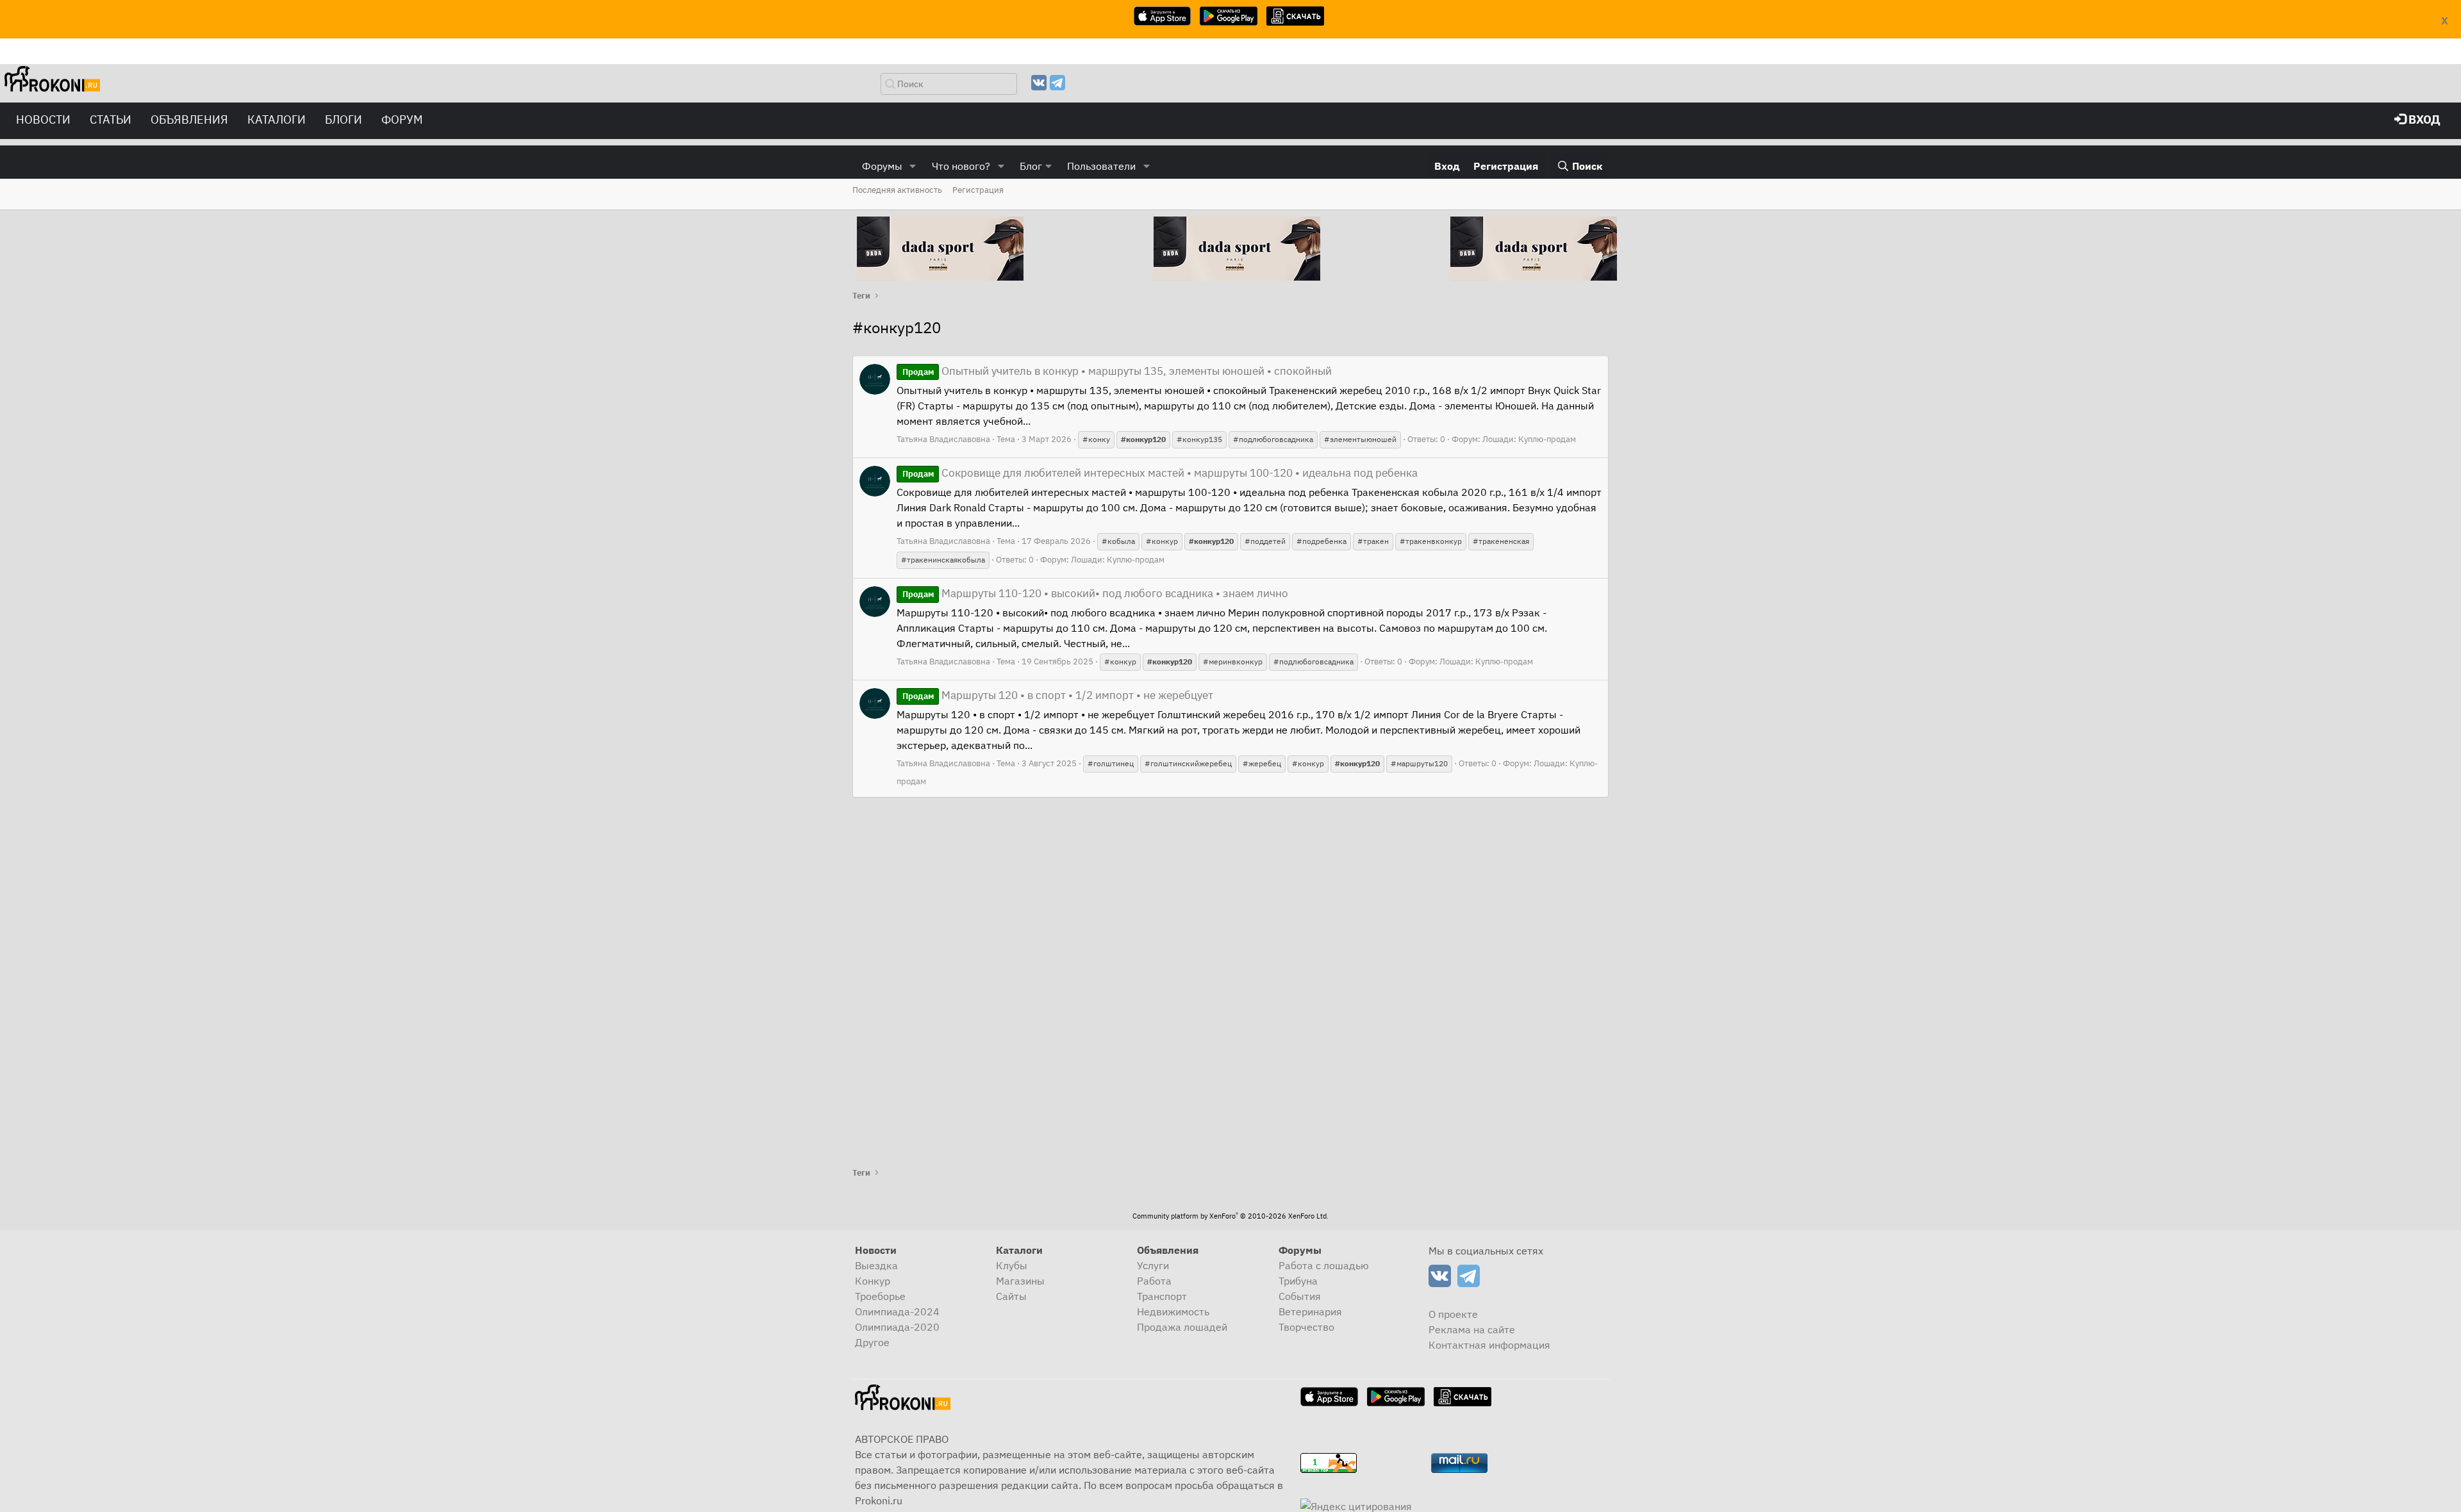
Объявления (189, 119)
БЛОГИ (344, 119)
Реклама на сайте (1472, 1329)
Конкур (873, 1281)
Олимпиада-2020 (897, 1327)
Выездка (876, 1265)
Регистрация (978, 190)
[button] (913, 166)
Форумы (882, 166)
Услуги (1153, 1265)
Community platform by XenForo (1230, 1216)
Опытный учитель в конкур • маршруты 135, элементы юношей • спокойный (1117, 371)
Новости (43, 119)
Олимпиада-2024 (897, 1311)
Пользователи (1101, 166)
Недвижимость (1173, 1311)
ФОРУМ (402, 119)
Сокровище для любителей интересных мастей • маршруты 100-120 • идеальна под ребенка (1160, 473)
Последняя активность (897, 190)
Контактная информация (1489, 1345)
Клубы (1012, 1265)
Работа (1154, 1281)
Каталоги (277, 119)
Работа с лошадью (1324, 1265)
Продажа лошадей (1182, 1327)
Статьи (111, 119)
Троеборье (880, 1296)
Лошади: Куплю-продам (1529, 439)
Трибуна (1298, 1281)
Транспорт (1162, 1296)
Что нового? (961, 166)
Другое (872, 1342)
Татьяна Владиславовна (943, 439)
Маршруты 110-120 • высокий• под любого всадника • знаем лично (1095, 593)
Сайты (1011, 1296)
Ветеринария (1310, 1311)
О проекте (1453, 1314)
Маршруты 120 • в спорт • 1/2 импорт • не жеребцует (1058, 695)
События (1300, 1296)
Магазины (1020, 1281)
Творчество (1306, 1327)
